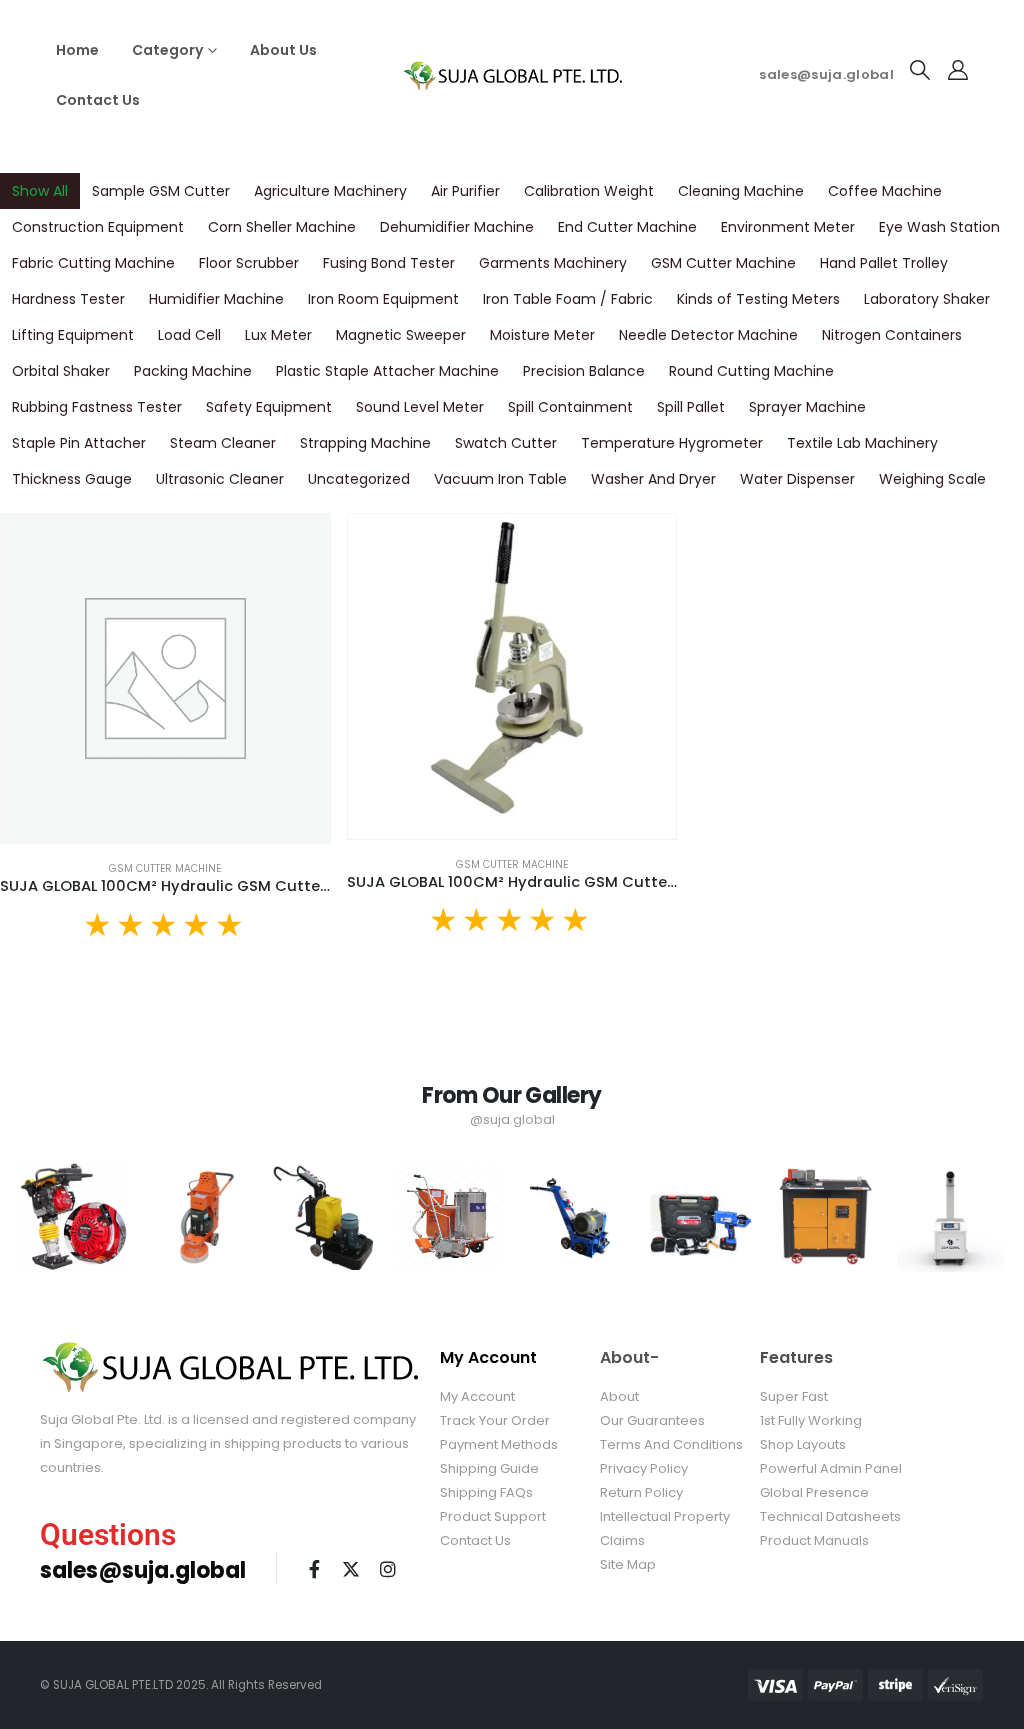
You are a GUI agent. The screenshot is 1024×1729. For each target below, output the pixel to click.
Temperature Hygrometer (672, 443)
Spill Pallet (691, 407)
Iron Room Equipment (383, 299)
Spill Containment (570, 407)
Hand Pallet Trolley (884, 263)
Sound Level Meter (420, 407)
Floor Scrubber (249, 263)
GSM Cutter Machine (723, 263)
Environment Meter (788, 227)
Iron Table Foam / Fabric (568, 299)
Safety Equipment (269, 407)
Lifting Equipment (73, 335)
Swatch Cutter (506, 443)
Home (77, 50)
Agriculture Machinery (330, 191)
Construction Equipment (98, 227)
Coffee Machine (885, 191)
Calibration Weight (589, 191)
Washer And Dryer (653, 479)
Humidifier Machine (216, 299)
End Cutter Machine (627, 227)
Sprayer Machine (807, 407)
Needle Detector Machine (708, 335)
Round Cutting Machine (751, 371)
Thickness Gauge (72, 479)
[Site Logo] (512, 75)
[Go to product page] (165, 678)
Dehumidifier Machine (457, 227)
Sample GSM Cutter (161, 191)
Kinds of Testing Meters (758, 299)
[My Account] (958, 70)
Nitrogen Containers (892, 335)
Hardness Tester (68, 299)
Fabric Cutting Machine (93, 263)
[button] (920, 70)
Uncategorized (359, 479)
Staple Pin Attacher (79, 443)
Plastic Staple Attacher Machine (387, 371)
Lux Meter (278, 335)
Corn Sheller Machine (282, 227)
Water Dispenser (797, 479)
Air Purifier (465, 191)
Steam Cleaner (223, 443)
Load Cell (189, 335)
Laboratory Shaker (927, 299)
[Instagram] (388, 1569)
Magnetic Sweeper (401, 335)
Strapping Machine (365, 443)
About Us (283, 50)
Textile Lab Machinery (862, 443)
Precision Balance (584, 371)
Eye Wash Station (939, 227)
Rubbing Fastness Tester (97, 407)
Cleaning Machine (741, 191)
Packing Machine (193, 371)
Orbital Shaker (61, 371)
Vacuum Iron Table (500, 479)
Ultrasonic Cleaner (220, 479)
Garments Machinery (553, 263)
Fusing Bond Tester (389, 263)
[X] (351, 1569)
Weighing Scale (932, 479)
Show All (40, 191)
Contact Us (98, 100)
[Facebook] (314, 1569)
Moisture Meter (542, 335)
